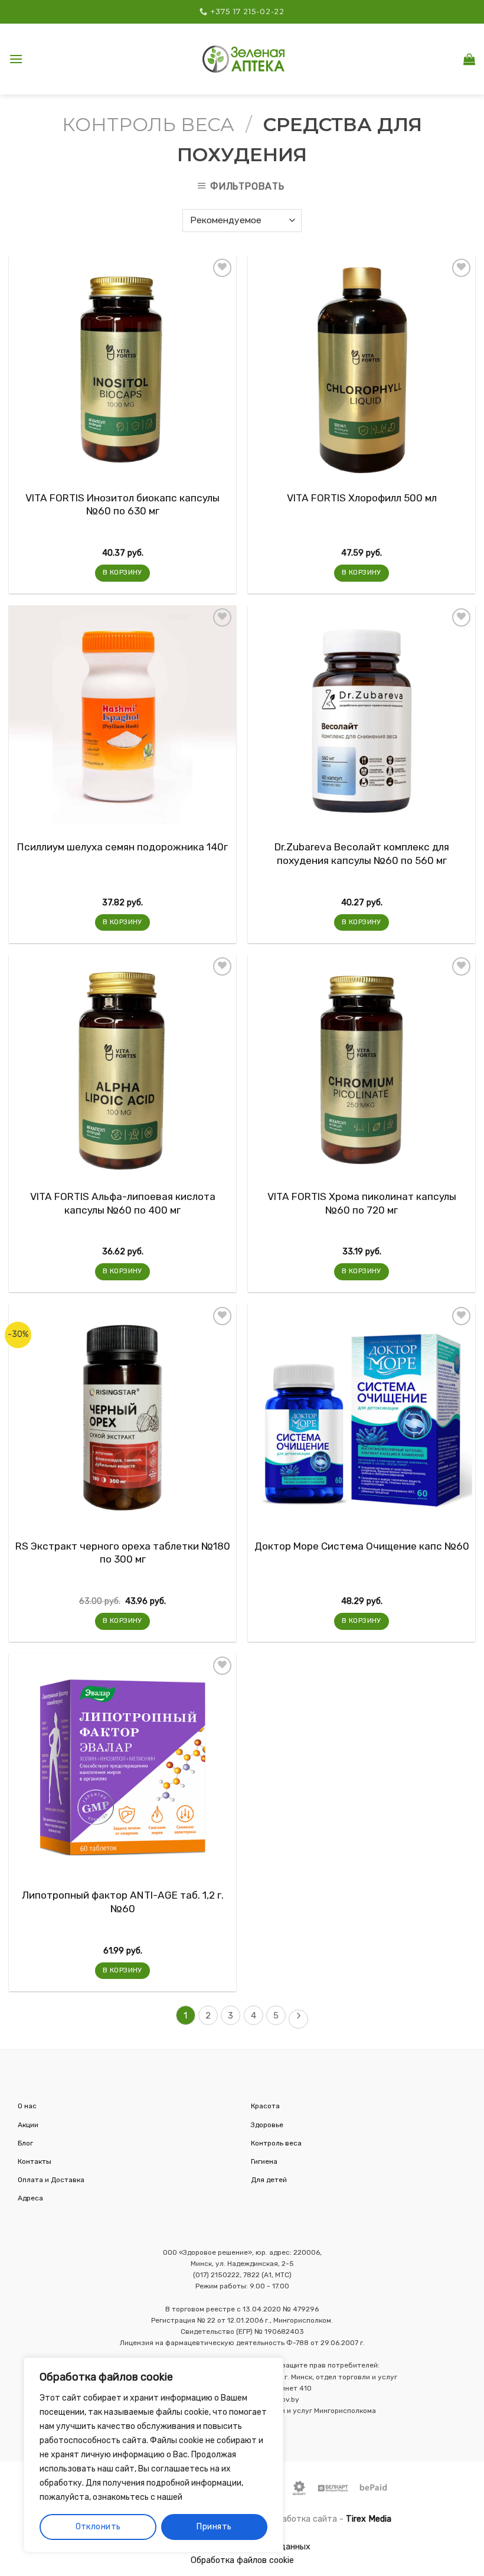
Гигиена (264, 2161)
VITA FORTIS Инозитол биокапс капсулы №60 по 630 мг (122, 504)
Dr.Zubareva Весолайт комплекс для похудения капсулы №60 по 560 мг (362, 853)
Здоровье (267, 2125)
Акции (28, 2125)
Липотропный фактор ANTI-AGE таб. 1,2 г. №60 (123, 1902)
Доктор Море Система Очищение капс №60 (362, 1546)
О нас (27, 2106)
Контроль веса (148, 124)
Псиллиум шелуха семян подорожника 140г (122, 847)
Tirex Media (369, 2519)
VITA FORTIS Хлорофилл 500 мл (362, 498)
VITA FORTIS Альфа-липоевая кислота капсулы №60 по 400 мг (123, 1203)
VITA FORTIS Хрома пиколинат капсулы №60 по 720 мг (362, 1203)
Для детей (269, 2180)
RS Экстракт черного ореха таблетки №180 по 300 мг (123, 1553)
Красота (265, 2106)
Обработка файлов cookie (242, 2560)
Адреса (30, 2198)
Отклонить (98, 2527)
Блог (25, 2143)
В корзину (122, 572)
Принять (214, 2527)
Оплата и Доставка (51, 2180)
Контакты (35, 2161)
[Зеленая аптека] (244, 59)
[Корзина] (469, 59)
